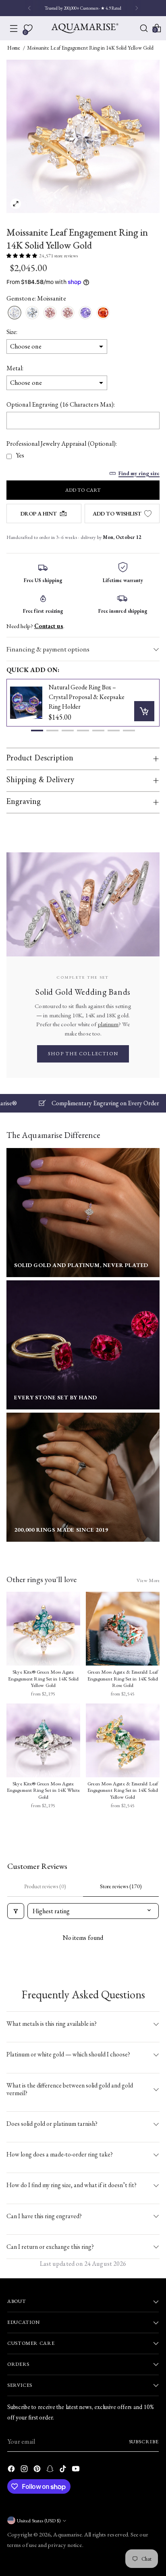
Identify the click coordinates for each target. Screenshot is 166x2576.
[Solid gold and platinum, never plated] (83, 1213)
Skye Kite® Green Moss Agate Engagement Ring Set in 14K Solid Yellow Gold (44, 1679)
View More (148, 1580)
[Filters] (16, 1911)
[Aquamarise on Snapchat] (51, 2470)
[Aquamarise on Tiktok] (64, 2470)
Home (14, 48)
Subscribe (144, 2441)
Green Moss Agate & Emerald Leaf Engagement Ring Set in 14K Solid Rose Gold (123, 1679)
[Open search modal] (144, 28)
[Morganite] (50, 313)
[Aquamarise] (85, 28)
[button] (37, 731)
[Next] (137, 8)
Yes (20, 455)
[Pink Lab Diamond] (68, 313)
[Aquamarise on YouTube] (77, 2470)
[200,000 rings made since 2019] (83, 1477)
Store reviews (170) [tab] (121, 1886)
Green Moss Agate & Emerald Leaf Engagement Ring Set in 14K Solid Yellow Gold (123, 1790)
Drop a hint (39, 514)
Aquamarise (67, 2534)
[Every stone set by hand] (83, 1345)
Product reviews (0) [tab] (45, 1886)
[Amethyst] (85, 313)
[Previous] (29, 8)
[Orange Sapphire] (103, 313)
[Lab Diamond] (32, 313)
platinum (108, 1024)
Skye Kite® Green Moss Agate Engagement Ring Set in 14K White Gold (43, 1790)
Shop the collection (83, 1054)
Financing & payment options (48, 649)
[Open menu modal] (14, 28)
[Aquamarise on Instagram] (25, 2470)
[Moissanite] (15, 313)
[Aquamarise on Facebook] (12, 2470)
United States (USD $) (39, 2521)
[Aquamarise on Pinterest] (38, 2470)
